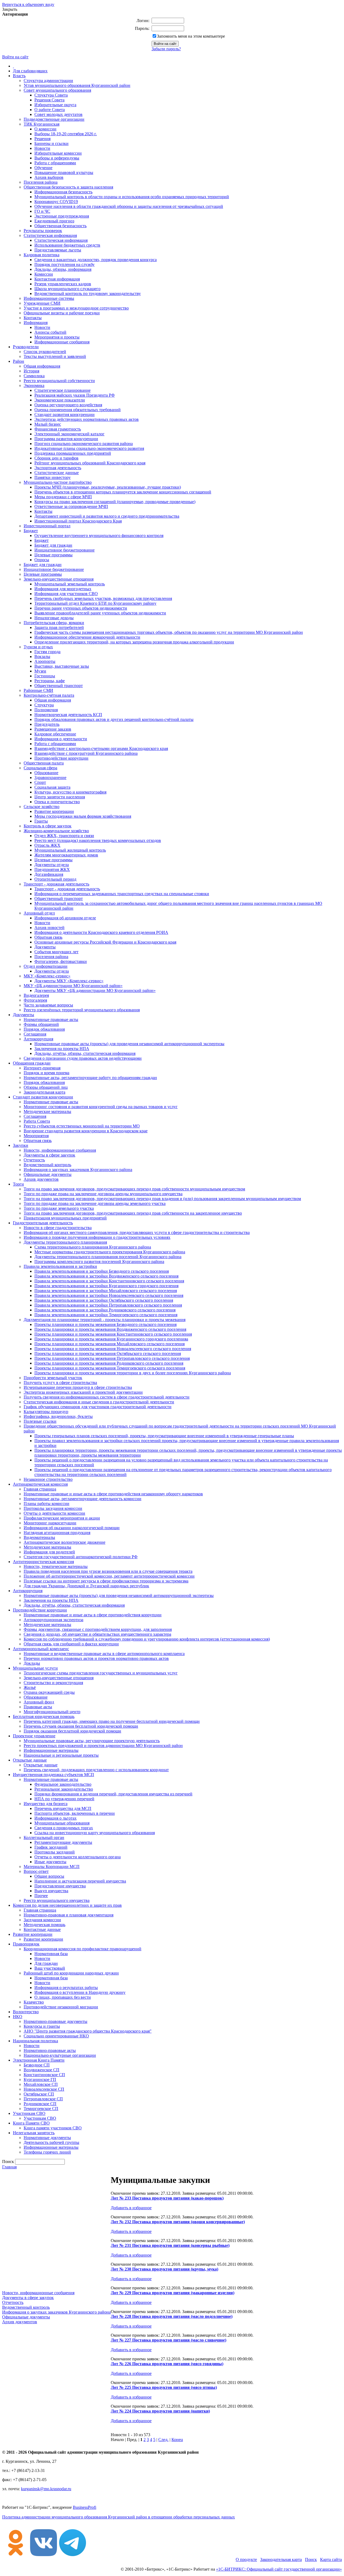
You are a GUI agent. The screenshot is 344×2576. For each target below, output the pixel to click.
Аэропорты (45, 661)
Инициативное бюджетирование (64, 550)
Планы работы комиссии (46, 1504)
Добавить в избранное (131, 2208)
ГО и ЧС (42, 211)
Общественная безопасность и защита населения (68, 187)
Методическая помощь (44, 1925)
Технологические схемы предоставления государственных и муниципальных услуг (101, 1673)
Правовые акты (38, 1707)
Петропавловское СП (43, 2099)
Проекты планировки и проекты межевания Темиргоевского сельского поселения (110, 1368)
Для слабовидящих (30, 71)
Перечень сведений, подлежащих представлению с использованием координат (96, 1770)
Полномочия (46, 710)
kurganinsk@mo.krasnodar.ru (46, 2489)
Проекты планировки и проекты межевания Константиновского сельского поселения (113, 1334)
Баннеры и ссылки (51, 143)
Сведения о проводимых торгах (64, 1828)
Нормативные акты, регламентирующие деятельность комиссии (83, 1499)
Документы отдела (52, 865)
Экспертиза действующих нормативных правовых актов (87, 419)
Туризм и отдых (38, 647)
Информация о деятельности (61, 739)
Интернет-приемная (42, 1068)
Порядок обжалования (44, 1029)
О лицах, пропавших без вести (63, 1997)
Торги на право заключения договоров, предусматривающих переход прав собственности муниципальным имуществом (134, 1189)
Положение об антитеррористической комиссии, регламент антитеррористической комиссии (109, 1576)
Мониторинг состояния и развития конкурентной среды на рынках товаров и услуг (101, 1107)
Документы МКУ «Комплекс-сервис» (69, 981)
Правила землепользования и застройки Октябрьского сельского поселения (104, 1300)
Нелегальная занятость (34, 2133)
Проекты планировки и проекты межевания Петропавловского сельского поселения (112, 1358)
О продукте (246, 2559)
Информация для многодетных (63, 589)
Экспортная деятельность (58, 468)
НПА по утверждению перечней (64, 1799)
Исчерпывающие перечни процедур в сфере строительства (78, 1387)
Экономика (34, 385)
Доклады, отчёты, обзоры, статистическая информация (85, 1053)
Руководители (26, 347)
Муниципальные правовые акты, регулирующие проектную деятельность (92, 1741)
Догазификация (49, 874)
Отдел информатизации (46, 966)
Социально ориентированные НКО (56, 2036)
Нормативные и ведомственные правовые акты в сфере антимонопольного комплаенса (104, 1654)
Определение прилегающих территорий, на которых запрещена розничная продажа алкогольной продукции (134, 642)
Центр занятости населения (60, 797)
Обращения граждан (32, 1063)
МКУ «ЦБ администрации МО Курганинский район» (73, 986)
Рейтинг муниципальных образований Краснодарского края (90, 463)
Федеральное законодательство (63, 1784)
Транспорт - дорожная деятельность (56, 884)
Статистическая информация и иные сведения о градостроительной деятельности (99, 1402)
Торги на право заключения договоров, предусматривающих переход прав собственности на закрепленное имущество (133, 1213)
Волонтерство (26, 2012)
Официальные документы (48, 1174)
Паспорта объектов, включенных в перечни (75, 1813)
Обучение (43, 168)
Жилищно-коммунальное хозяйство (56, 831)
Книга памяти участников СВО (53, 2128)
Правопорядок (26, 1944)
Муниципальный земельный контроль (70, 584)
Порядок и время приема (46, 1073)
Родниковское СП (40, 2104)
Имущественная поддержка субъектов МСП (53, 1775)
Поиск (311, 2559)
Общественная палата (44, 763)
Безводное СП (37, 2065)
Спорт (40, 782)
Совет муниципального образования (57, 90)
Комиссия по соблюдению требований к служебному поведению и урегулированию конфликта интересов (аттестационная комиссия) (147, 1639)
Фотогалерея (35, 1000)
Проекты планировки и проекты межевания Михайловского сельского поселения (110, 1344)
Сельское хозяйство (42, 807)
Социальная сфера (40, 768)
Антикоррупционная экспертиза (53, 1620)
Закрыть (10, 9)
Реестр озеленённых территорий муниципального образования (82, 1010)
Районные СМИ (38, 690)
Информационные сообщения (62, 342)
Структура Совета (51, 95)
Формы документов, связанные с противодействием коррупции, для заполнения (98, 1629)
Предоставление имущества (60, 1886)
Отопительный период (55, 879)
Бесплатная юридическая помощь (44, 1716)
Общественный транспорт (59, 686)
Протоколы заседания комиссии (53, 1508)
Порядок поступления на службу (64, 264)
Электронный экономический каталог (69, 434)
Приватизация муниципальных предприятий (65, 1218)
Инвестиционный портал (47, 526)
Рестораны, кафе (50, 681)
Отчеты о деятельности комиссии (54, 1513)
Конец (177, 2440)
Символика (34, 376)
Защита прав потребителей (59, 627)
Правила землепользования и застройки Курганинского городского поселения (106, 1286)
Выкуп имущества (51, 1891)
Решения (42, 139)
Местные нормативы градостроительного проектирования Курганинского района (110, 1252)
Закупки (21, 1145)
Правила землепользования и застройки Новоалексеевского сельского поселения (109, 1295)
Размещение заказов (53, 729)
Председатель (47, 724)
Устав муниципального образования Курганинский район (77, 85)
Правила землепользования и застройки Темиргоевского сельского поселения (106, 1315)
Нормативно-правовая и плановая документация (69, 1915)
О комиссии (45, 129)
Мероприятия (36, 1136)
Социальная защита (52, 787)
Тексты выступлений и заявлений (55, 356)
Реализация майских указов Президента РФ (75, 395)
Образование (46, 773)
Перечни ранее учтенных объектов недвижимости (81, 608)
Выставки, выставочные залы (62, 666)
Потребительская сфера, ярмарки (54, 623)
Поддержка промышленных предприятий (73, 453)
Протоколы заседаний (55, 1852)
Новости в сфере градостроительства (58, 1228)
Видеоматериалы (39, 1537)
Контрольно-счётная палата (49, 695)
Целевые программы (53, 555)
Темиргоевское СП (41, 2109)
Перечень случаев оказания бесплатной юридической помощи (81, 1726)
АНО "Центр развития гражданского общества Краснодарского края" (88, 2031)
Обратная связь (48, 937)
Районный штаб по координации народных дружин (71, 1973)
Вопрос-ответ (36, 1871)
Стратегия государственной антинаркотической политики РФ (81, 1557)
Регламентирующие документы (63, 1842)
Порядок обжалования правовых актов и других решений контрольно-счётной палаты (114, 719)
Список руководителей (45, 352)
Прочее (41, 1896)
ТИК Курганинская (42, 124)
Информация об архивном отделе (65, 918)
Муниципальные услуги (35, 1668)
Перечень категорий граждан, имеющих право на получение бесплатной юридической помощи (112, 1721)
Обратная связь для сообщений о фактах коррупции (71, 1644)
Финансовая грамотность (58, 429)
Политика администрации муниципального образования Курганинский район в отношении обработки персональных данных (119, 2517)
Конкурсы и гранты (42, 2026)
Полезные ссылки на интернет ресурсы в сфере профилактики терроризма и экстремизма (106, 1581)
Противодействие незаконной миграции (61, 2007)
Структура (44, 705)
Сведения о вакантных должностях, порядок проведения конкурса (96, 260)
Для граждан (46, 1963)
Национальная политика (35, 2041)
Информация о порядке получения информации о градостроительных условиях (97, 1237)
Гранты (41, 821)
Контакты (33, 318)
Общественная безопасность (60, 226)
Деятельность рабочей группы (51, 2142)
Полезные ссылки (40, 1421)
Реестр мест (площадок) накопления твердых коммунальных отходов (98, 840)
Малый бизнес (48, 424)
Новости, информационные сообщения (60, 1150)
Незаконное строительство (48, 1479)
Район (19, 361)
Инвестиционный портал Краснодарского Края (78, 521)
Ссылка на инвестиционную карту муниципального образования (95, 1833)
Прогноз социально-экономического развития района (84, 444)
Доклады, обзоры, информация (63, 269)
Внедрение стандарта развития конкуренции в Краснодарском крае (86, 1131)
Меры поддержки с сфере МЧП (63, 497)
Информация (36, 323)
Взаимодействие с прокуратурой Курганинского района (86, 753)
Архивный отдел (39, 913)
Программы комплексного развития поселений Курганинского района (99, 1262)
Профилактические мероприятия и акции (62, 1518)
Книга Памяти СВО (31, 2123)
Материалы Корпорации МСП (52, 1867)
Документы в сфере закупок (49, 1155)
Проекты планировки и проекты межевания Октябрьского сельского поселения (108, 1353)
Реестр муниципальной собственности (59, 381)
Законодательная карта (44, 1092)
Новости (42, 148)
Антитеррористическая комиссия (43, 1562)
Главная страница (40, 1489)
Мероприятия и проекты (57, 337)
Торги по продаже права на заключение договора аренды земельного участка (95, 1203)
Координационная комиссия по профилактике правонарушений (83, 1949)
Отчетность (34, 1160)
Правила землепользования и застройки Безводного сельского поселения (102, 1271)
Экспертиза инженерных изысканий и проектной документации (83, 1392)
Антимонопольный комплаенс (41, 1649)
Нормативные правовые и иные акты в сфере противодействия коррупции (93, 1615)
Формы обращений (41, 1024)
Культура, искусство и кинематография (70, 792)
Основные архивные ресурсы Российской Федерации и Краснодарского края (105, 942)
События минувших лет (56, 952)
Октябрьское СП (39, 2094)
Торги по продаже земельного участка (59, 1208)
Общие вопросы (49, 1876)
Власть (19, 76)
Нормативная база (51, 1954)
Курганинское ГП (40, 2079)
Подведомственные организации (54, 119)
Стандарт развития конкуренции (64, 414)
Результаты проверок (43, 231)
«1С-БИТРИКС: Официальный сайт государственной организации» (279, 2569)
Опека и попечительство (57, 802)
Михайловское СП (41, 2084)
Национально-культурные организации (60, 2055)
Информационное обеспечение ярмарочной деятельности (87, 637)
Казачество (34, 2002)
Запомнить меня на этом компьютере (191, 36)
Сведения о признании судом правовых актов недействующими (83, 1058)
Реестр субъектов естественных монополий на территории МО (82, 1126)
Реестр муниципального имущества (57, 1900)
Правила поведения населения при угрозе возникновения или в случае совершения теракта (108, 1571)
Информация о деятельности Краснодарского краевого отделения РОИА (101, 932)
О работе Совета (50, 110)
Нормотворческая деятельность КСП (68, 715)
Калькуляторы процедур (46, 1412)
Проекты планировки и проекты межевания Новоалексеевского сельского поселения (113, 1349)
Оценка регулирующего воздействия (68, 405)
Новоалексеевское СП (44, 2089)
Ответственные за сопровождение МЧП (71, 506)
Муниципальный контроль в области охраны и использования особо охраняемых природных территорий (132, 197)
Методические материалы (47, 1111)
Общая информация (42, 366)
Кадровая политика (42, 255)
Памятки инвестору (53, 477)
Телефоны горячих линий (47, 2152)
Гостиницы (45, 676)
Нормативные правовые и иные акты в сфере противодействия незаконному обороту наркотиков (113, 1494)
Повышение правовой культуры (64, 172)
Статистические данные (57, 473)
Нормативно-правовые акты (50, 2050)
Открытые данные (30, 1760)
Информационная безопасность (63, 192)
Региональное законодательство (64, 1789)
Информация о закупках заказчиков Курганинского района (78, 1170)
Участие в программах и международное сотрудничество (76, 308)
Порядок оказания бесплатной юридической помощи (72, 1731)
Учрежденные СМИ (42, 303)
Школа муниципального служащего (67, 289)
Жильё (30, 1687)
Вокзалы (42, 657)
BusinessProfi (85, 2507)
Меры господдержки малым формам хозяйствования (83, 816)
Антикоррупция (38, 1039)
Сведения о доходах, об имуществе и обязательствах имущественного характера (97, 1634)
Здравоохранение (50, 778)
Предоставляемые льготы (58, 250)
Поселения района (41, 182)
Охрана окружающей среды (49, 1692)
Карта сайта (331, 2559)
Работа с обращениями (55, 163)
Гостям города (47, 652)
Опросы (42, 560)
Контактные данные (42, 1929)
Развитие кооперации (54, 811)
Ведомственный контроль (47, 1165)
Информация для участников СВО (66, 594)
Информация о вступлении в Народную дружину (80, 1992)
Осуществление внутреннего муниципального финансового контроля (99, 536)
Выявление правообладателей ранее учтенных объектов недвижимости (100, 613)
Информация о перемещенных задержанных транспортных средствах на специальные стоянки (122, 894)
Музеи (40, 671)
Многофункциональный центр (52, 1712)
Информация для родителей (49, 1552)
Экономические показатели (60, 400)
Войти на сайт (15, 57)
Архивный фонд (39, 1702)
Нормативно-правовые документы (55, 2021)
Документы (45, 947)
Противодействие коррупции (61, 758)
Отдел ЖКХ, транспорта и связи (64, 836)
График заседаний (51, 1847)
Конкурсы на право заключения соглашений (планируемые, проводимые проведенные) (115, 502)
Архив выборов (49, 177)
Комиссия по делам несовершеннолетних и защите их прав (67, 1905)
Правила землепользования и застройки (60, 1266)
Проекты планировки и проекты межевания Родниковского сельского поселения (109, 1363)
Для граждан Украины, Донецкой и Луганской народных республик (86, 1586)
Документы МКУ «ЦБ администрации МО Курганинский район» (95, 990)
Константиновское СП (44, 2075)
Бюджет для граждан (53, 545)
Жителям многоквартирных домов (66, 855)
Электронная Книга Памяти (39, 2060)
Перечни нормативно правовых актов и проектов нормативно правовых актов (96, 1658)
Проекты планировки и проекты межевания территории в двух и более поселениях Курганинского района (133, 1373)
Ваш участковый (50, 1968)
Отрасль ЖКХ (47, 845)
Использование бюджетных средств (67, 245)
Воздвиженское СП (42, 2070)
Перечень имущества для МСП (63, 1808)
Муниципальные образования (62, 1823)
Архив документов (41, 1179)
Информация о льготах (55, 1818)
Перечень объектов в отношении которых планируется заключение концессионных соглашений (123, 492)
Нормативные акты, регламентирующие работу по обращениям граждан (90, 1078)
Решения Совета (49, 100)
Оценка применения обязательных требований (78, 410)
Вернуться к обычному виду (28, 4)
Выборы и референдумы (57, 158)
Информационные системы (49, 298)
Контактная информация (57, 279)
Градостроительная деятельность (43, 1223)
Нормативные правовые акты (51, 1020)
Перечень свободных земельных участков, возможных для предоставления (103, 598)
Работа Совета (37, 1121)
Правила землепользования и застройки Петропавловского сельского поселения (108, 1305)
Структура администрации (48, 81)
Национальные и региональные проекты (61, 1755)
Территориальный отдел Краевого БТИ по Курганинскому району (95, 603)
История (31, 371)
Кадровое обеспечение (55, 734)
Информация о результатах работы (66, 1988)
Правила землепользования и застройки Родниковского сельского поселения (105, 1310)
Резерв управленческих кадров (63, 284)
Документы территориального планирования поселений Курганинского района (108, 1257)
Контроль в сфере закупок (48, 826)
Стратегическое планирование (62, 390)
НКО (18, 2017)
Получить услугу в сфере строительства (60, 1383)
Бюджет (31, 531)
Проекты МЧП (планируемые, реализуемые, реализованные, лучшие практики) (108, 487)
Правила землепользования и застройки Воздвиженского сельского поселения (106, 1276)
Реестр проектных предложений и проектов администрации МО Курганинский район (103, 1746)
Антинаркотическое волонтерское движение (64, 1542)
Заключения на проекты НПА (62, 1049)
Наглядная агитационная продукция (57, 1533)
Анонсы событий (50, 332)
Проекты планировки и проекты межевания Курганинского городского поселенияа (111, 1339)
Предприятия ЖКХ (52, 869)
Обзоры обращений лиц (46, 1087)
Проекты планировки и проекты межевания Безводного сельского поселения (105, 1324)
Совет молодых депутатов (58, 114)
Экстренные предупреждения (62, 216)
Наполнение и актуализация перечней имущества (80, 1881)
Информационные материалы (51, 1750)
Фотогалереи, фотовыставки (61, 961)
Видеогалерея (36, 995)
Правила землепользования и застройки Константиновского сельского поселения (109, 1281)
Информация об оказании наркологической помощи (72, 1528)
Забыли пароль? (166, 49)
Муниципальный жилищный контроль (70, 850)
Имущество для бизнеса (46, 1804)
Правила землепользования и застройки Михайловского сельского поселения (106, 1291)
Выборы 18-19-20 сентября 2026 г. (66, 134)
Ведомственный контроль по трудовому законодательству (88, 293)
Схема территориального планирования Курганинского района (93, 1247)
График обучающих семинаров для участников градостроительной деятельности (98, 1407)
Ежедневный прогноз (54, 221)
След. (163, 2440)
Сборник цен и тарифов (56, 458)
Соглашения (35, 1034)
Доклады (32, 1663)
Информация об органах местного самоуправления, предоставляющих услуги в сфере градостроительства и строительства (137, 1232)
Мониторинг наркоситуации (50, 1523)
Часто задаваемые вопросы (48, 1005)
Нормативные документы (47, 2138)
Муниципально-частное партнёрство (58, 482)
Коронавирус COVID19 (56, 202)
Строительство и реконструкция (53, 1683)
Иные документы (50, 1862)
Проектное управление (34, 1736)
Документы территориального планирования (65, 1242)
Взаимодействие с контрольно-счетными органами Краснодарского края (101, 748)
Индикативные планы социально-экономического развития (89, 448)
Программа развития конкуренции (66, 439)
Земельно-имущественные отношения (59, 579)
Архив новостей (49, 928)
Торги (18, 1184)
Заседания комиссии (42, 1920)
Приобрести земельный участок (53, 1378)
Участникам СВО (29, 2113)
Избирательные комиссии (58, 153)
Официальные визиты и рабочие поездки (62, 313)
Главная (9, 2167)
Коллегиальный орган (44, 1837)
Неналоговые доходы (54, 618)
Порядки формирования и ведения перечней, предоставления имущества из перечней (113, 1794)
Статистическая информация (50, 235)
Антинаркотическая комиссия (40, 1484)
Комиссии (44, 274)
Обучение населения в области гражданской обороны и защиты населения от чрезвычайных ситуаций (129, 206)
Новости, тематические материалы (56, 1566)
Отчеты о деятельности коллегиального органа (78, 1857)
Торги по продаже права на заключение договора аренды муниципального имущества (103, 1194)
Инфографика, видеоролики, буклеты (58, 1416)
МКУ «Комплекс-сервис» (47, 976)
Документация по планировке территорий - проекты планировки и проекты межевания (105, 1320)
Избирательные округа (55, 105)
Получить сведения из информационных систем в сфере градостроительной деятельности (107, 1397)
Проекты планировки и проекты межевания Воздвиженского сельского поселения (110, 1329)
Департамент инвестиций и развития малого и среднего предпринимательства (107, 516)
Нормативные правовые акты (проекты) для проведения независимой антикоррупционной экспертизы (129, 1044)
